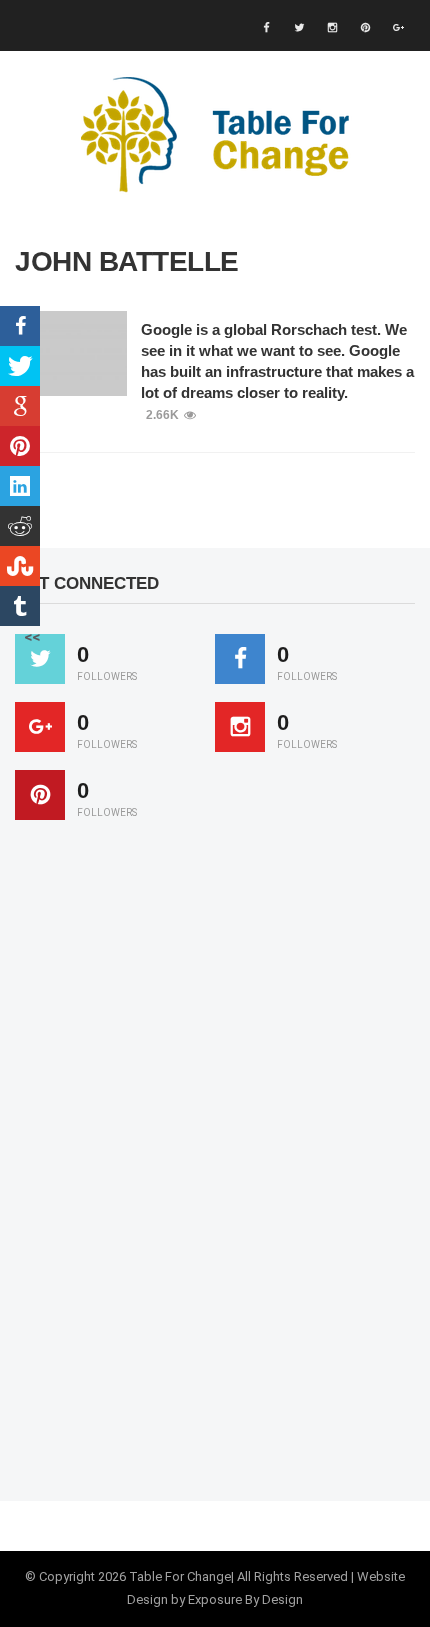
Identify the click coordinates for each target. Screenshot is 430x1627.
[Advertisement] (165, 1170)
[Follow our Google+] (40, 727)
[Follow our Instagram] (240, 727)
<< (32, 637)
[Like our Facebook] (240, 659)
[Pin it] (40, 795)
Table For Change (180, 1576)
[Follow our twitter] (40, 659)
